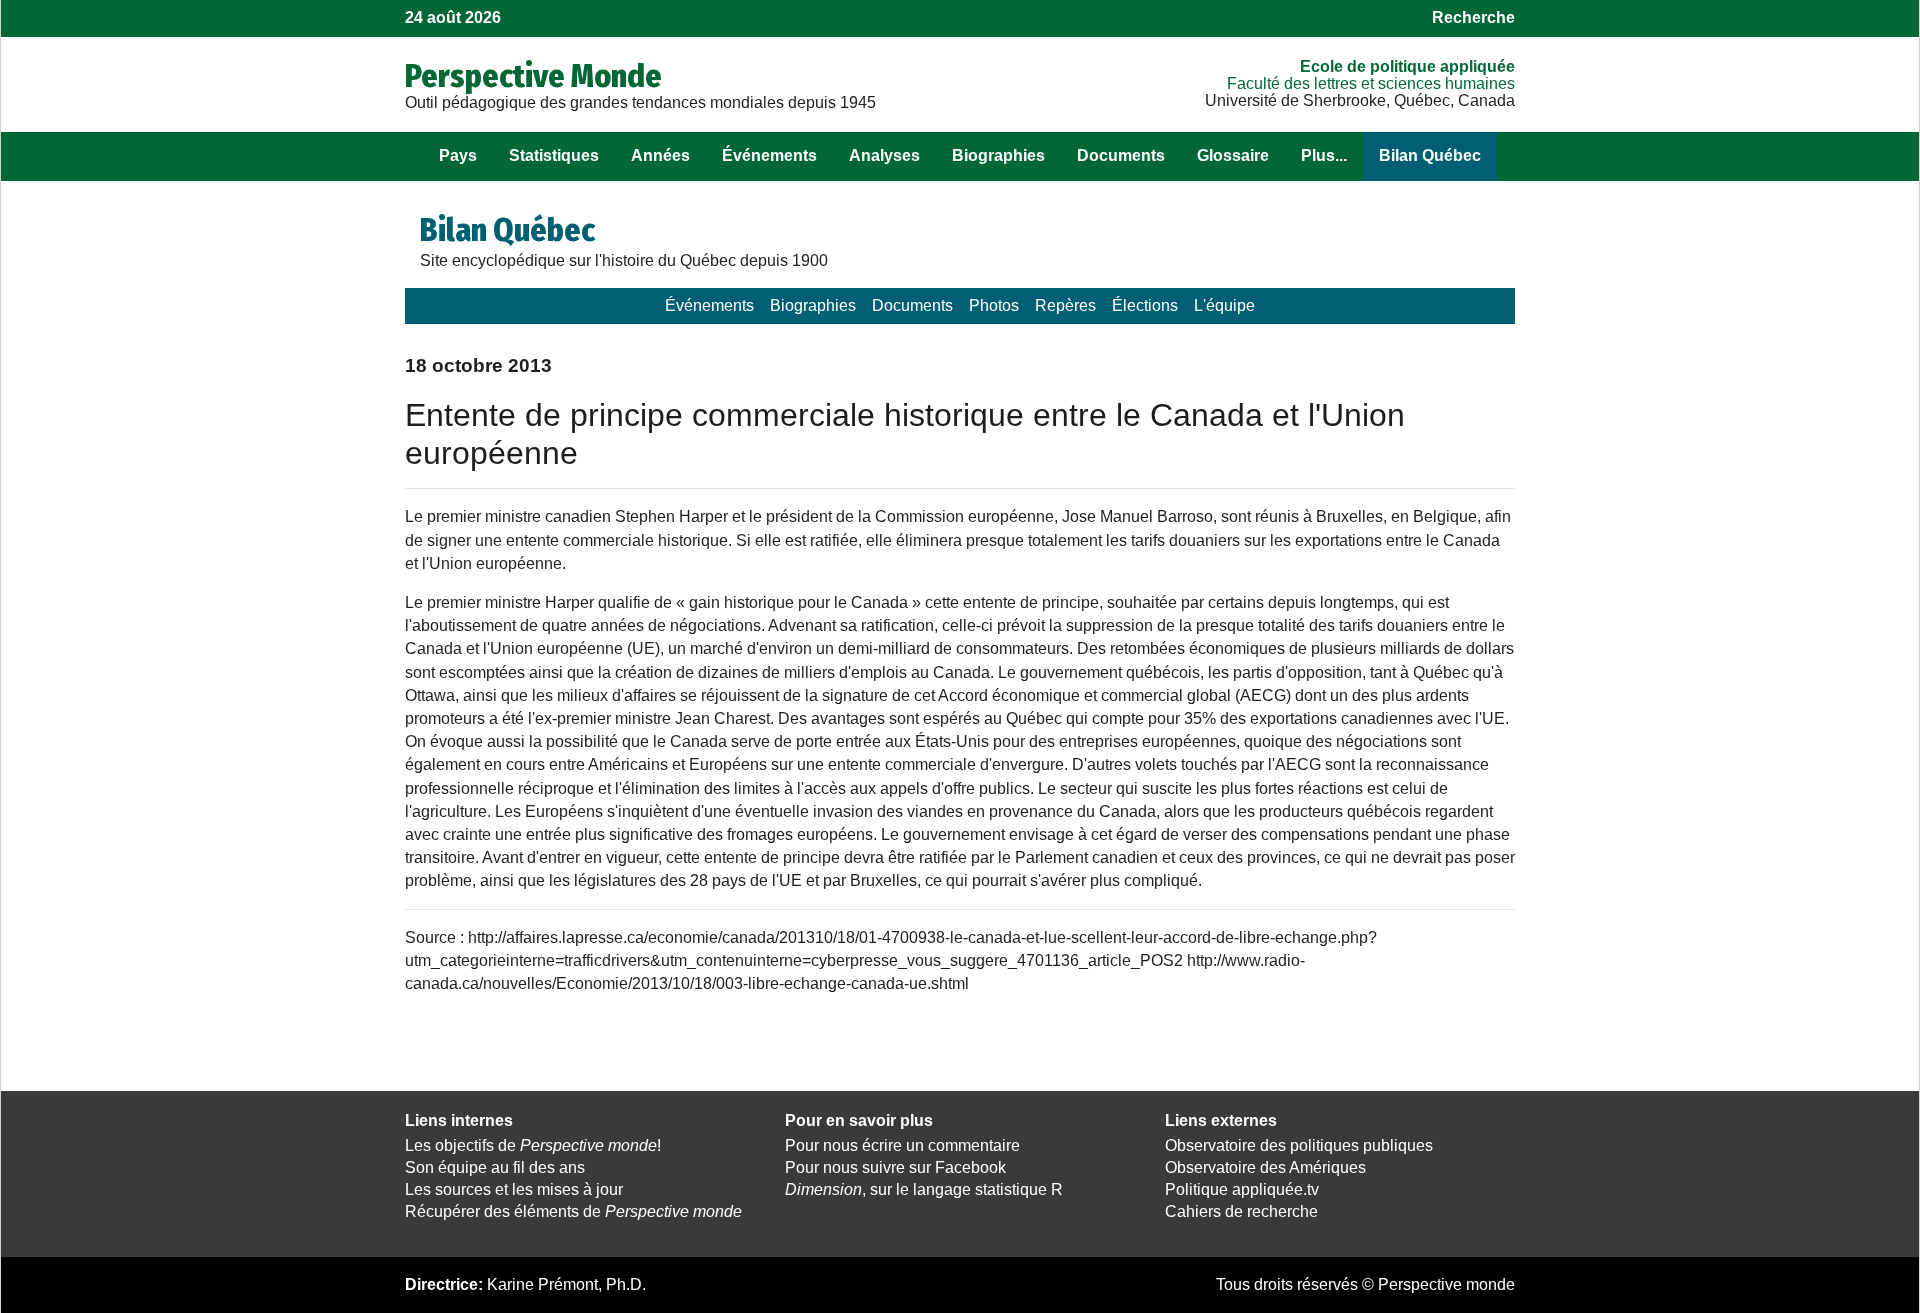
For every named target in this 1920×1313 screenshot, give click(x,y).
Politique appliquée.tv (1242, 1189)
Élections (1145, 305)
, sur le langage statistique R (924, 1189)
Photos (994, 305)
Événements (769, 155)
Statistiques (554, 155)
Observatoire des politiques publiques (1299, 1145)
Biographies (998, 155)
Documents (1121, 155)
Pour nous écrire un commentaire (902, 1145)
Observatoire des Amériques (1265, 1167)
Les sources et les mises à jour (514, 1189)
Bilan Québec (1430, 155)
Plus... (1324, 155)
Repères (1065, 305)
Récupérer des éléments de (573, 1211)
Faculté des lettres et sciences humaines (1371, 83)
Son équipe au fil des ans (495, 1167)
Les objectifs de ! (533, 1145)
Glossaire (1233, 155)
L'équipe (1224, 305)
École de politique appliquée (1407, 66)
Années (660, 155)
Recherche (1473, 17)
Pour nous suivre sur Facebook (895, 1167)
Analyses (884, 155)
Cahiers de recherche (1241, 1211)
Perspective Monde (533, 76)
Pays (458, 155)
